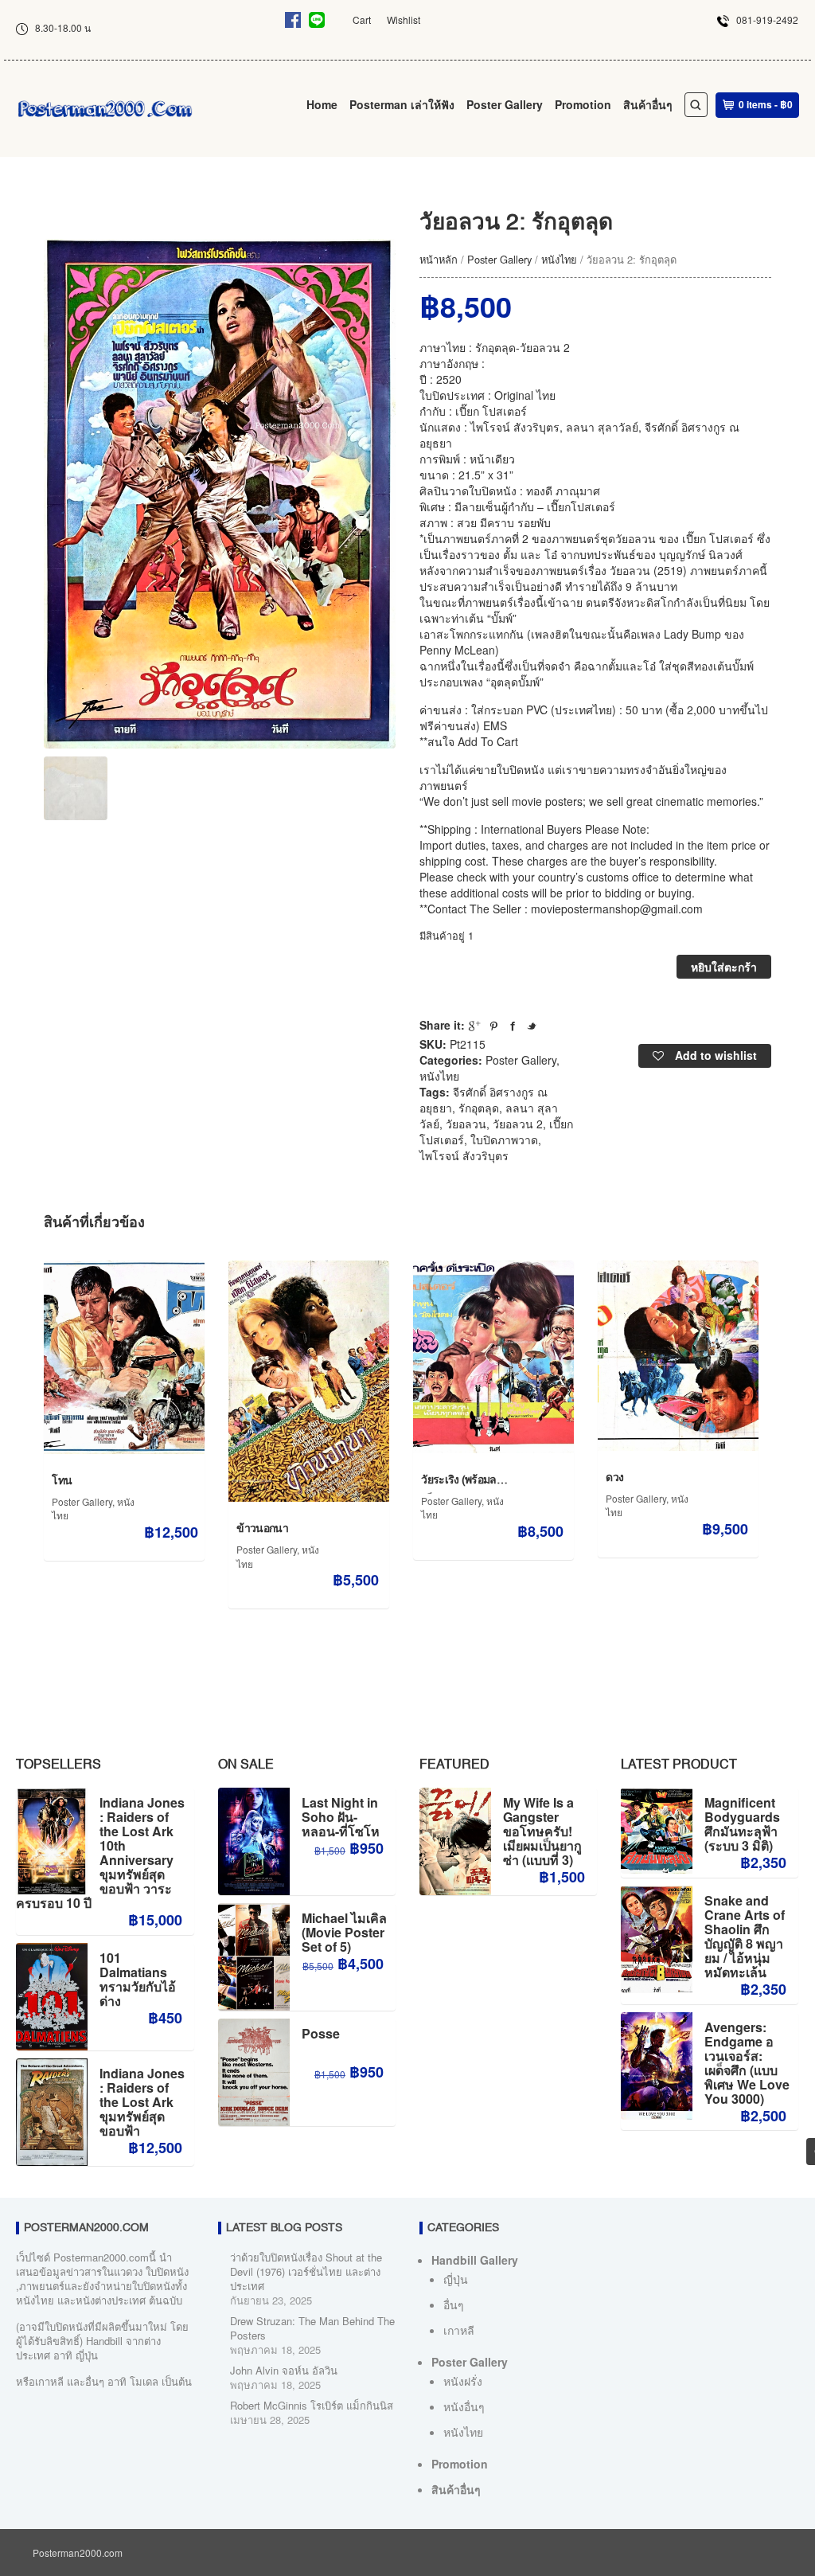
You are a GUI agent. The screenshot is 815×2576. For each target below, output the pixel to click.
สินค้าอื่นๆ (648, 104)
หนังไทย (559, 259)
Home (322, 104)
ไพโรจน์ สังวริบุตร (464, 1155)
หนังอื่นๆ (464, 2406)
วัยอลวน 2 (518, 1124)
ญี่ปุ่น (456, 2279)
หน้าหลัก (439, 259)
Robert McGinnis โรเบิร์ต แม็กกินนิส (312, 2405)
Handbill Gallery (475, 2260)
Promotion (583, 104)
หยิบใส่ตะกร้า (724, 967)
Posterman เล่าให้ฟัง (402, 104)
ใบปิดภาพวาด (504, 1139)
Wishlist (404, 20)
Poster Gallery (505, 104)
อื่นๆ (454, 2304)
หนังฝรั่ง (463, 2381)
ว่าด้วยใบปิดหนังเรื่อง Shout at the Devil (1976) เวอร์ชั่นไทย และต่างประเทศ (306, 2271)
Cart (362, 20)
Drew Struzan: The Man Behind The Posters (312, 2328)
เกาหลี (459, 2330)
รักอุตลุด (479, 1108)
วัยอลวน (466, 1124)
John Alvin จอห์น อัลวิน (284, 2370)
